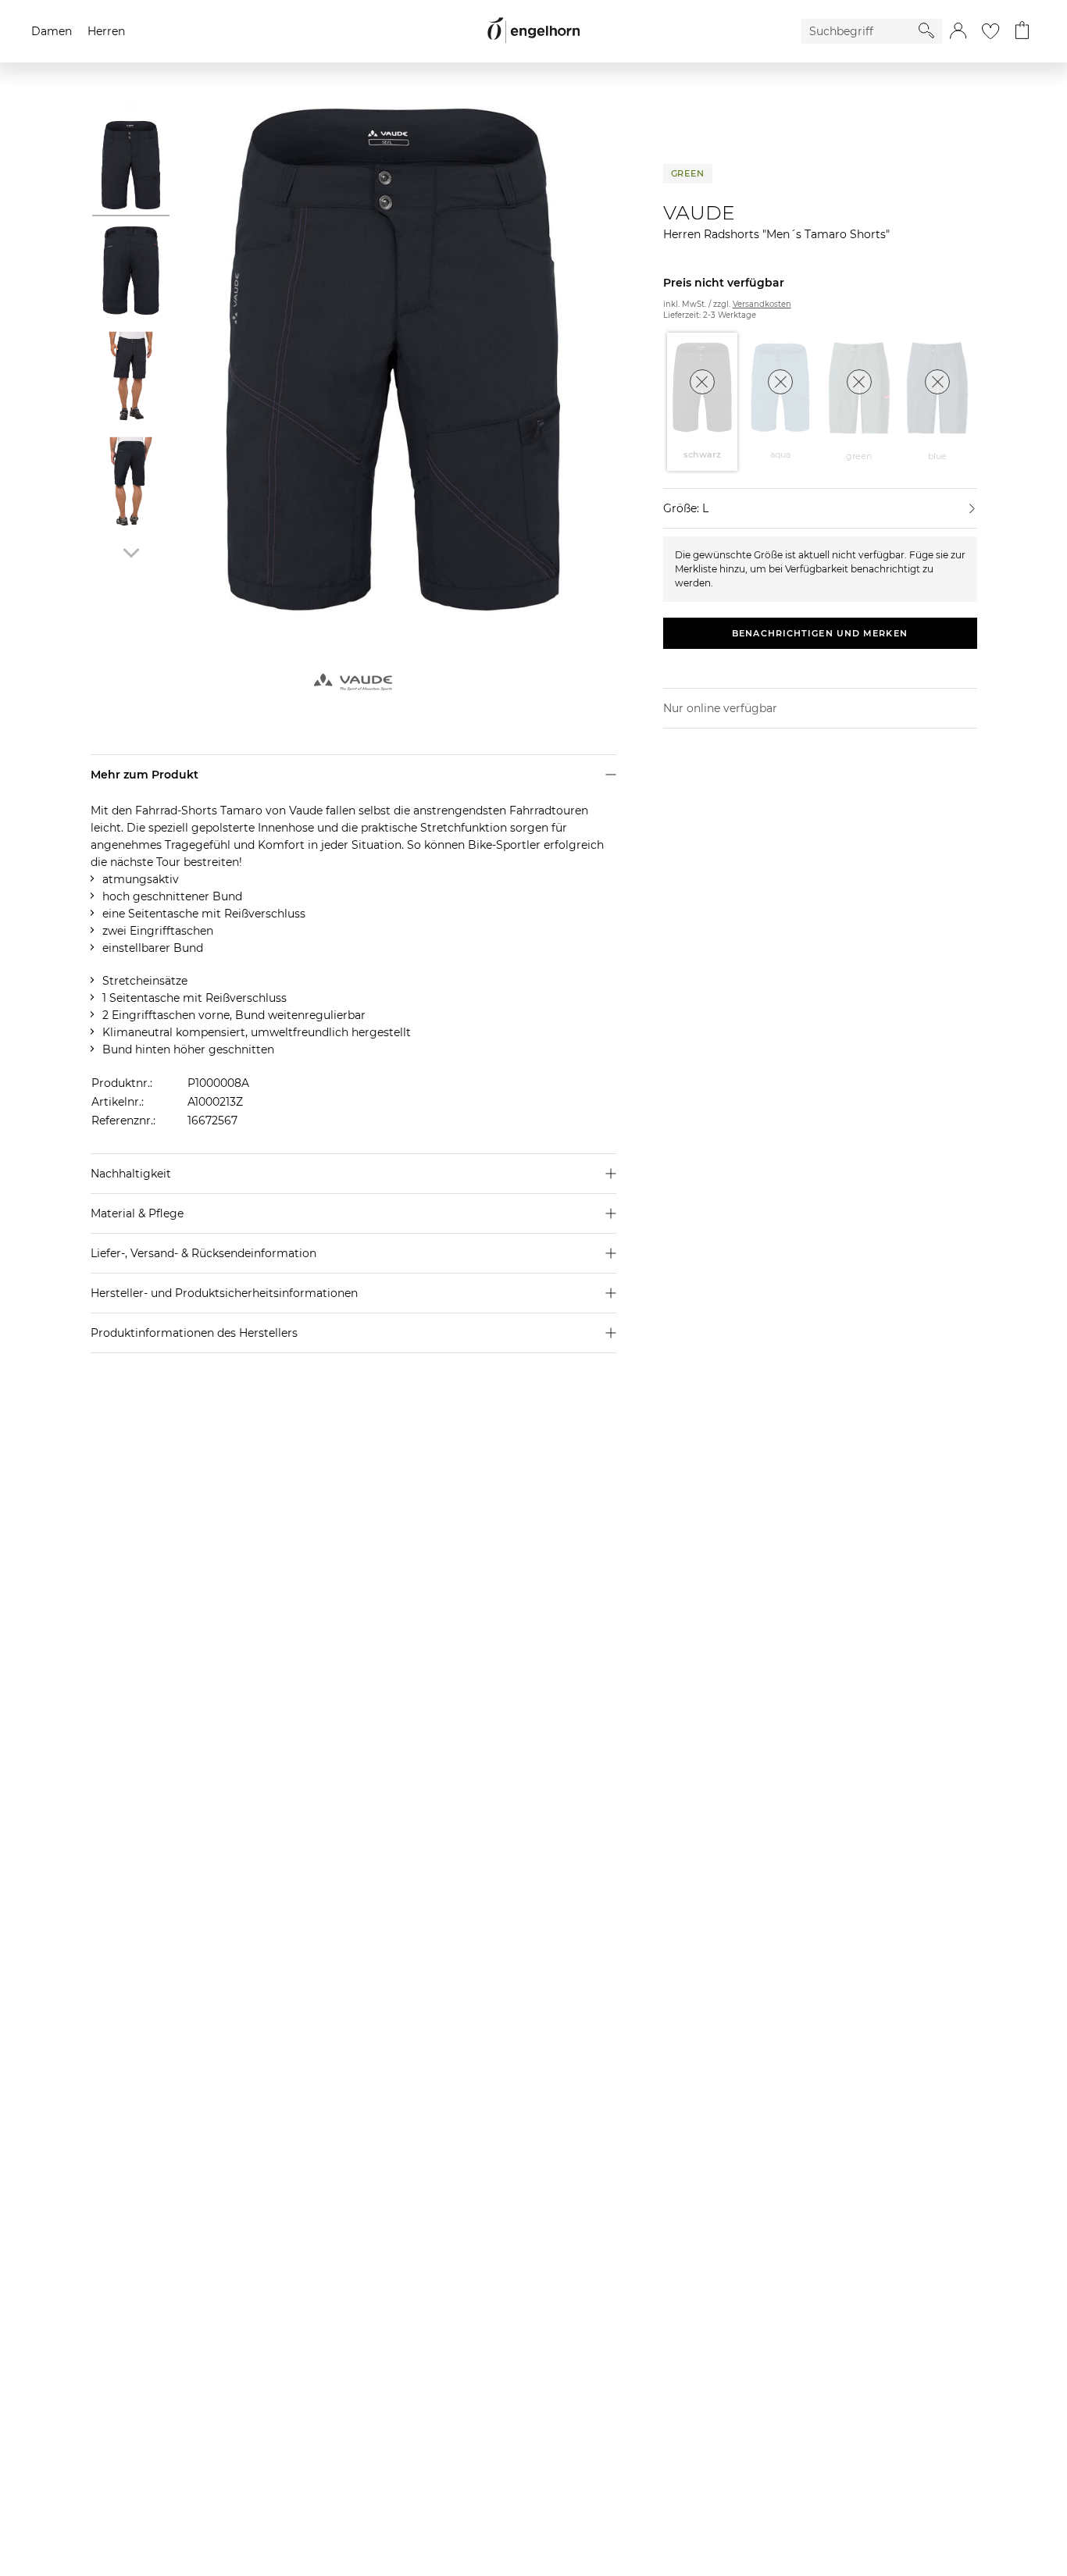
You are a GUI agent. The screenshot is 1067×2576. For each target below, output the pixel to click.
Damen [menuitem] (52, 31)
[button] (958, 31)
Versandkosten (762, 304)
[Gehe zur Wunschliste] (990, 31)
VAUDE (699, 212)
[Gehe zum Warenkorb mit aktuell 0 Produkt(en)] (1022, 31)
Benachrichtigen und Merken (820, 633)
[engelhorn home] (533, 31)
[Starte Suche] (926, 30)
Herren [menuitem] (106, 31)
